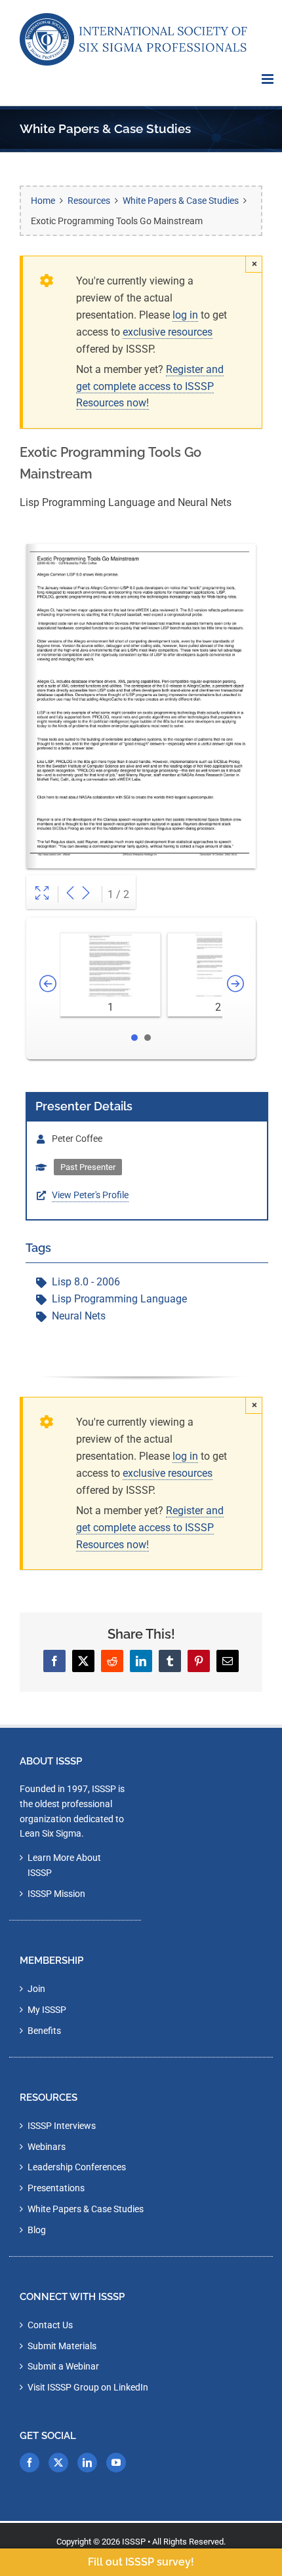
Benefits (44, 2031)
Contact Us (50, 2325)
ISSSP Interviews (62, 2126)
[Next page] (86, 894)
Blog (37, 2230)
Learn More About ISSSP (64, 1865)
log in (185, 315)
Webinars (47, 2147)
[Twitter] (58, 2463)
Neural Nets (79, 1316)
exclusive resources (168, 332)
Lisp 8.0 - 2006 (86, 1282)
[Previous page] (70, 894)
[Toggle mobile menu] (269, 79)
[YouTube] (116, 2463)
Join (36, 1989)
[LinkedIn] (87, 2463)
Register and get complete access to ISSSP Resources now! (150, 386)
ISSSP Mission (56, 1894)
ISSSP (134, 2542)
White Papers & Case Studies (86, 2209)
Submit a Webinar (63, 2366)
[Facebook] (30, 2463)
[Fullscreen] (42, 894)
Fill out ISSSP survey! (141, 2562)
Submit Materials (62, 2346)
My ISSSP (47, 2010)
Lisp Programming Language (119, 1299)
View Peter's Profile (90, 1195)
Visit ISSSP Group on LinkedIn (88, 2387)
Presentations (56, 2188)
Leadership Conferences (77, 2167)
